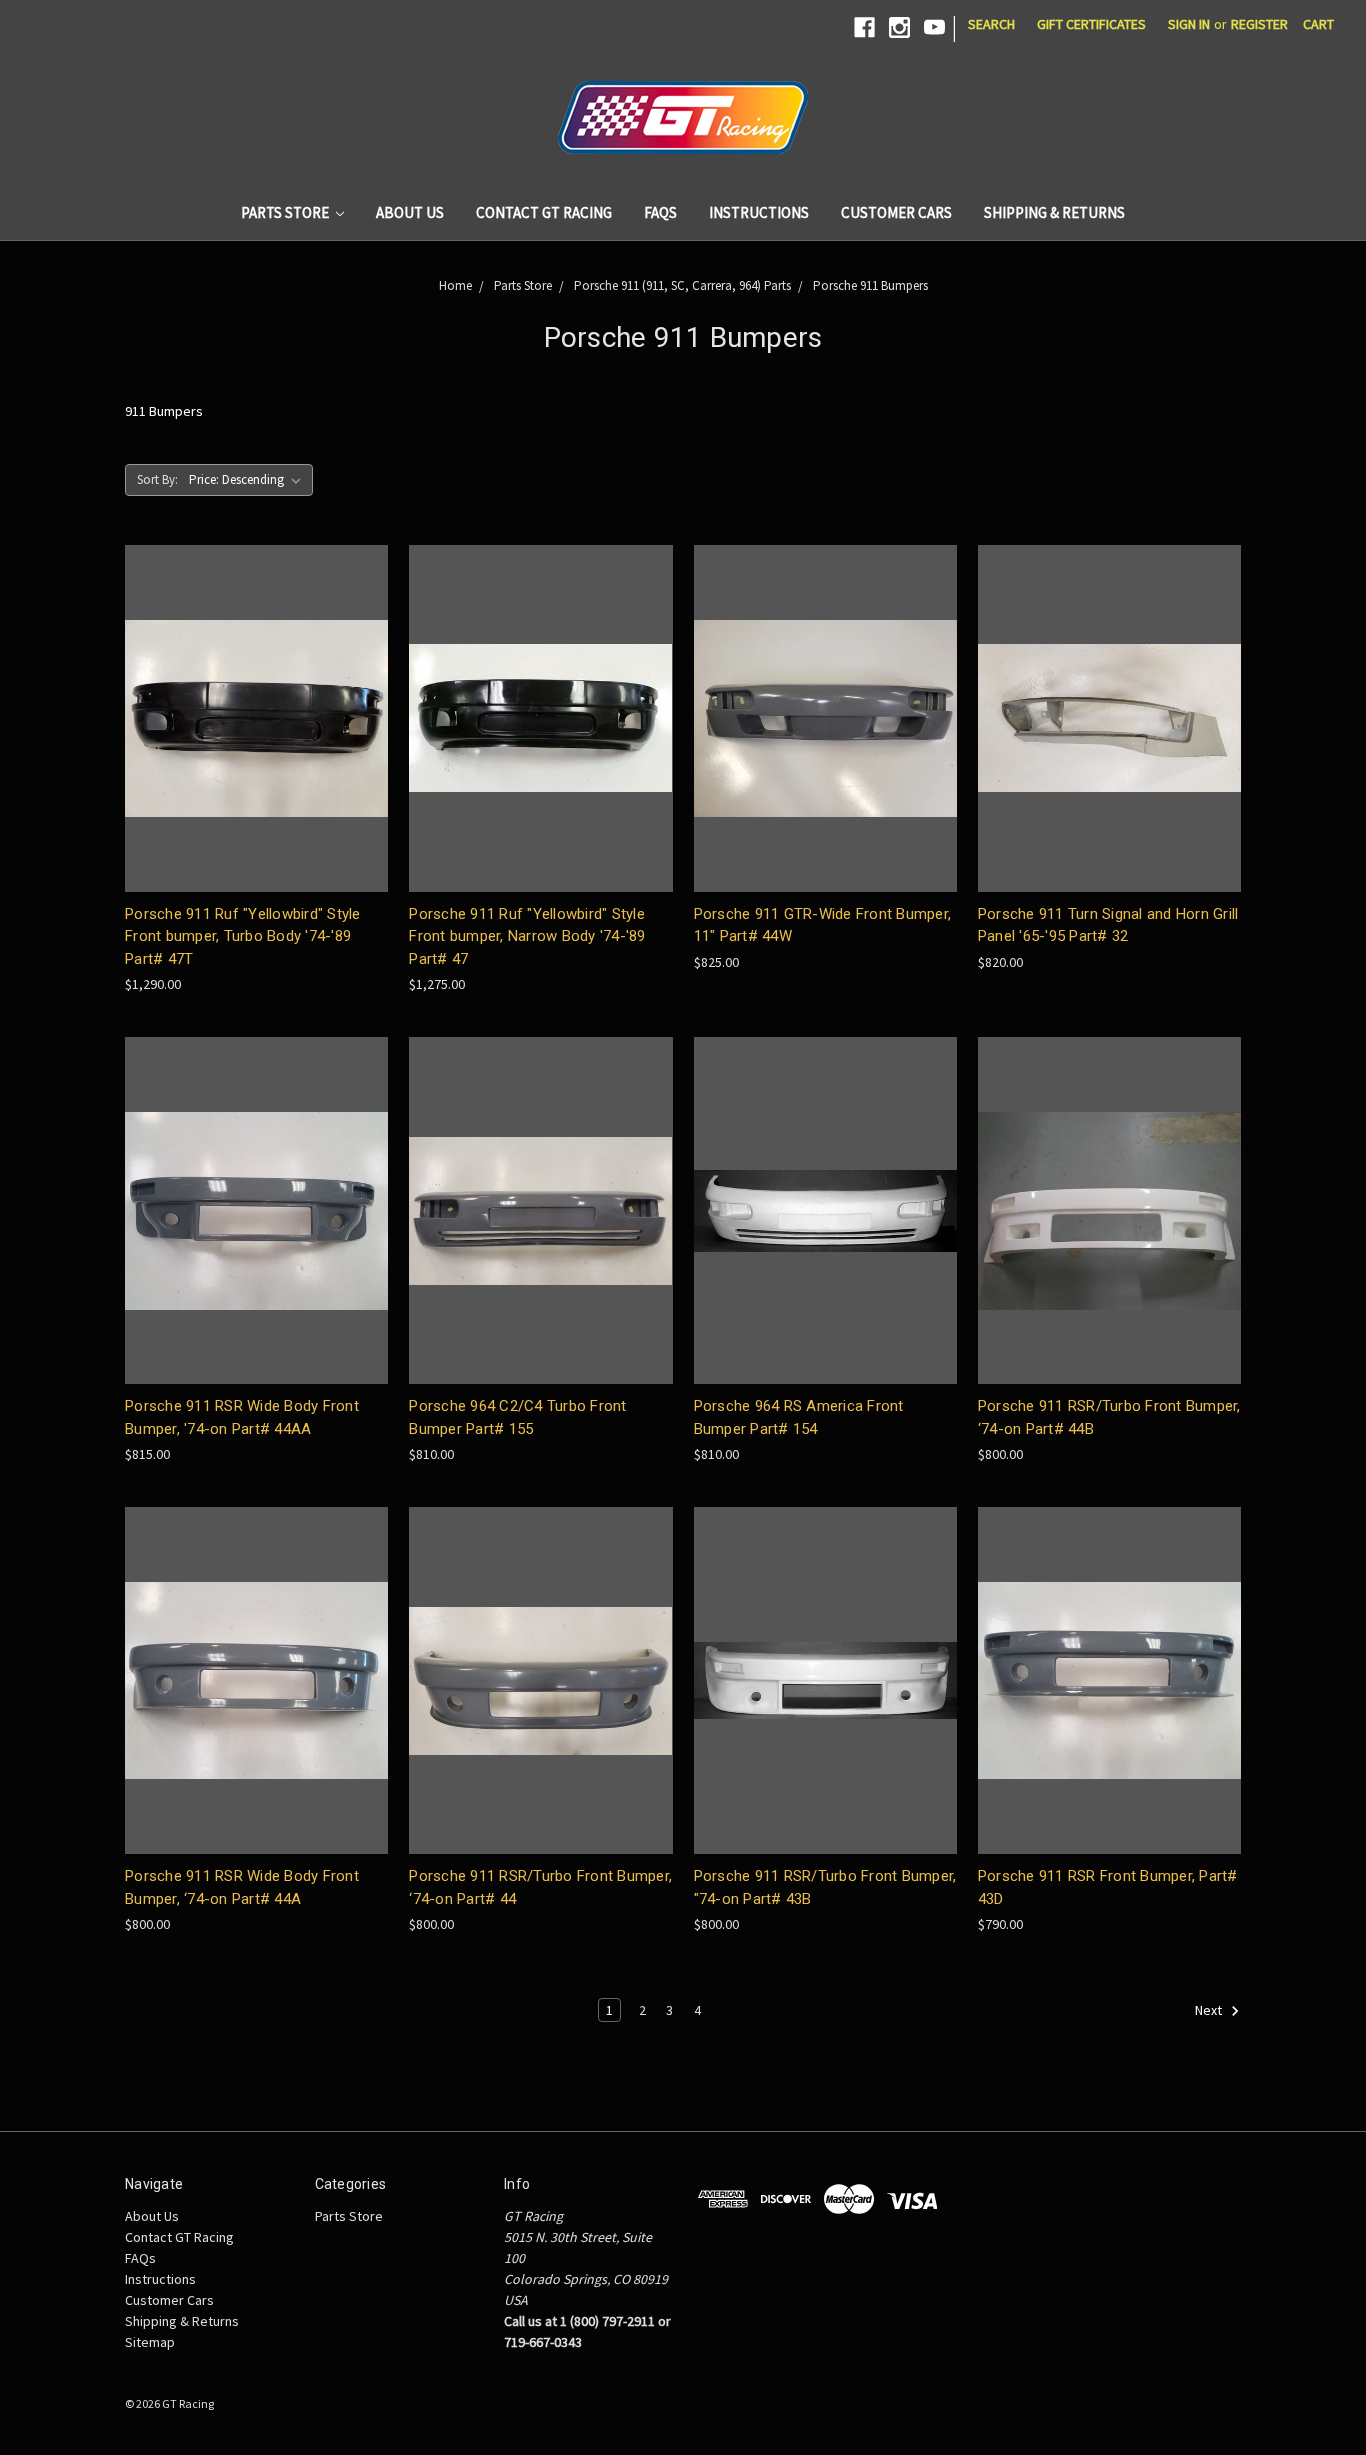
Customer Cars (896, 212)
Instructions (759, 212)
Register (1259, 24)
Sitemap (150, 2342)
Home (455, 285)
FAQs (660, 212)
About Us (410, 212)
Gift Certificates (1091, 24)
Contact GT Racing (544, 212)
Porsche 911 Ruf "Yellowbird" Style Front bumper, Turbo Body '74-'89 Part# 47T (243, 936)
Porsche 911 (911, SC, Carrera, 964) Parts (682, 285)
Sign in (1189, 24)
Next (1210, 2011)
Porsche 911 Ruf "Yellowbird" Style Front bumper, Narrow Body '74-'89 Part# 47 (527, 936)
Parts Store (286, 212)
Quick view (257, 717)
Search (991, 24)
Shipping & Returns (1054, 212)
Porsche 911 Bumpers (870, 285)
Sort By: (157, 479)
